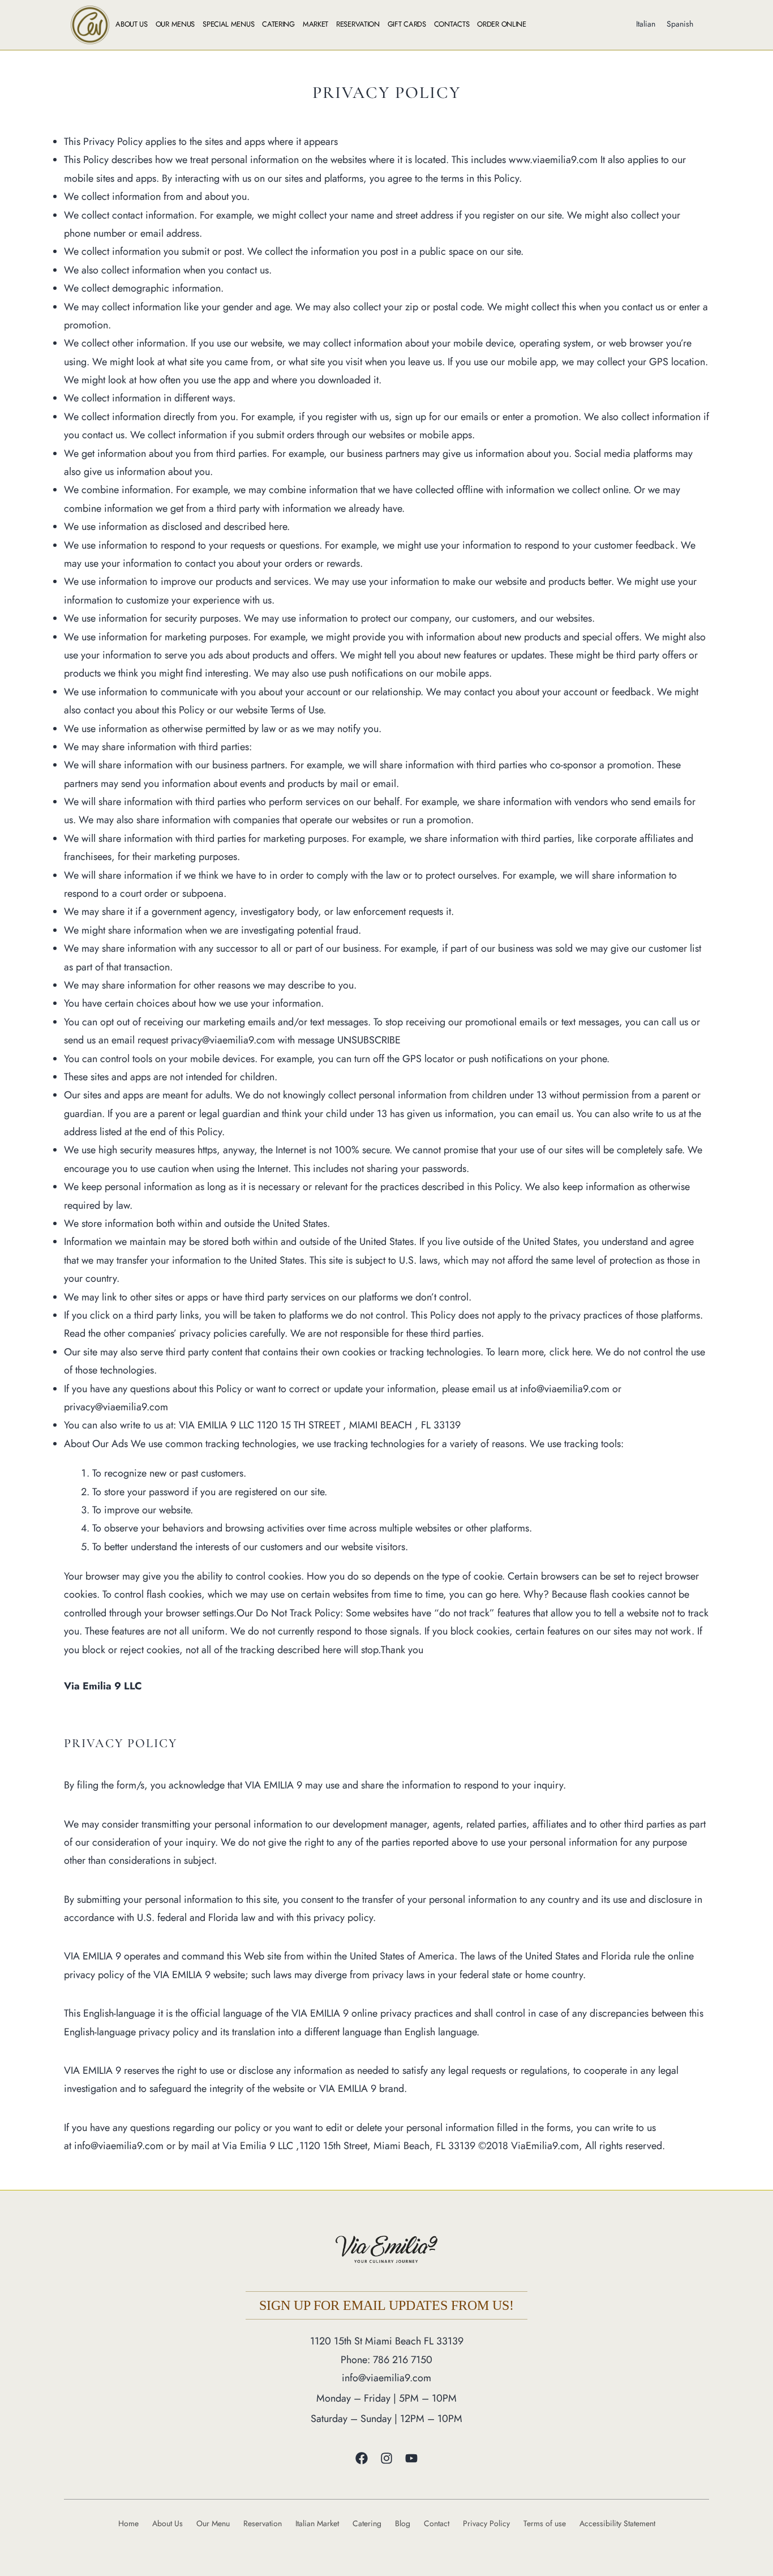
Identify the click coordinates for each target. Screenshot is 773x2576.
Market (315, 24)
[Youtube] (411, 2458)
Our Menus (175, 24)
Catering (278, 24)
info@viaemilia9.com (386, 2378)
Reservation (358, 24)
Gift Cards (407, 24)
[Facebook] (362, 2458)
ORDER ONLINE (501, 24)
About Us (132, 24)
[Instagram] (386, 2458)
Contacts (452, 24)
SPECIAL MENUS (228, 24)
